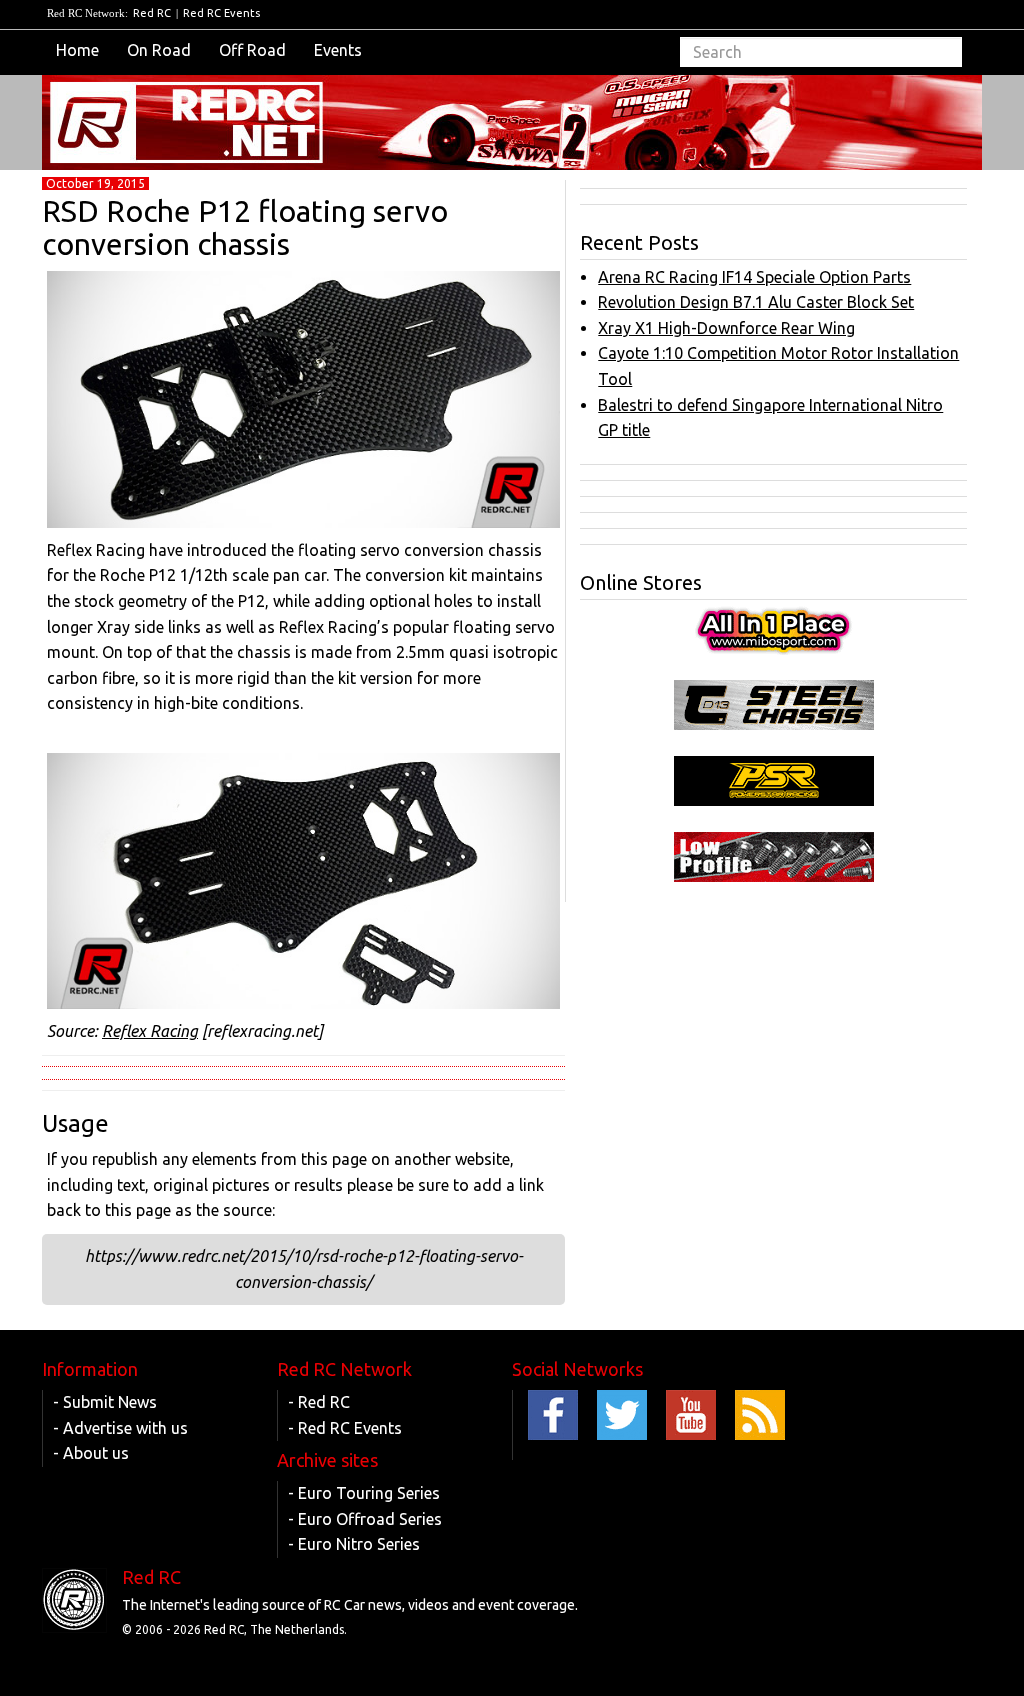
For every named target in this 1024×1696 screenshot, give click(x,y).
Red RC (152, 13)
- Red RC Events (345, 1428)
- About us (91, 1453)
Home (77, 50)
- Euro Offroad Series (365, 1519)
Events (338, 50)
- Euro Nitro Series (354, 1544)
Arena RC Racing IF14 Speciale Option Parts (754, 277)
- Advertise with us (120, 1428)
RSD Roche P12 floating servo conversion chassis (245, 227)
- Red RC (319, 1402)
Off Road (252, 50)
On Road (159, 50)
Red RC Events (221, 13)
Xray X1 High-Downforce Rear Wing (726, 328)
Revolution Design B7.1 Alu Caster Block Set (756, 302)
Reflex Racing (150, 1031)
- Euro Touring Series (364, 1493)
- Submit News (105, 1402)
